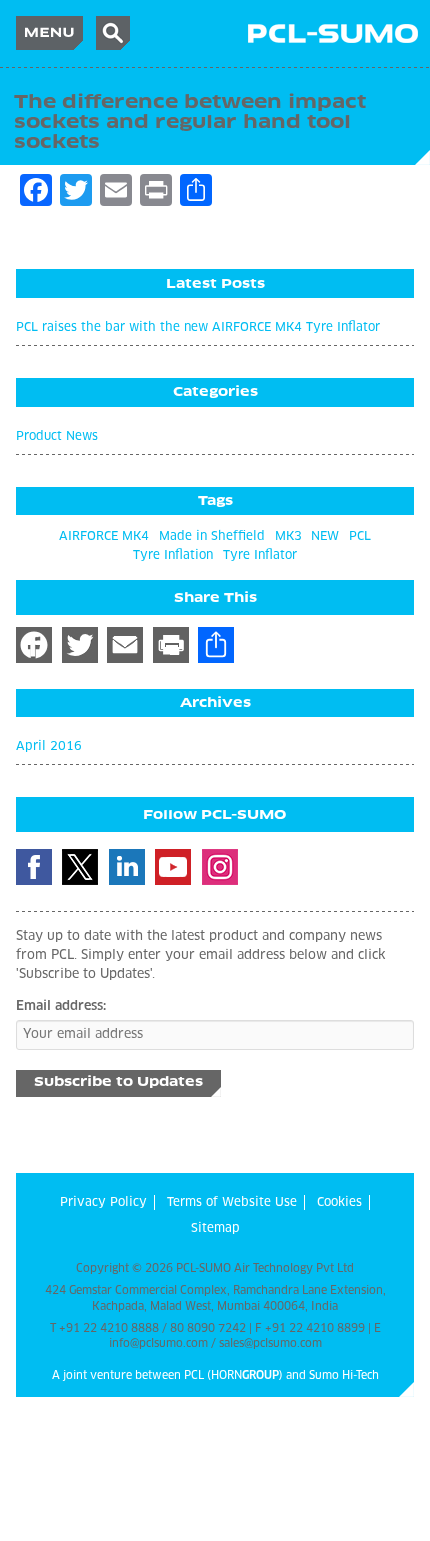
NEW (325, 537)
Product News (57, 437)
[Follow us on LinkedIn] (127, 867)
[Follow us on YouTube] (173, 867)
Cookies (339, 1203)
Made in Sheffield (212, 537)
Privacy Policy (103, 1203)
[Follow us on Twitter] (80, 867)
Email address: (61, 1006)
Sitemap (215, 1229)
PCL (360, 537)
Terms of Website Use (232, 1203)
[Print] (171, 645)
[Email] (125, 645)
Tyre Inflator (260, 556)
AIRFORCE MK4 (104, 537)
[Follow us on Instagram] (220, 867)
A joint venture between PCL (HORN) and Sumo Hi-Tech (215, 1375)
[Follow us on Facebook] (34, 867)
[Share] (216, 645)
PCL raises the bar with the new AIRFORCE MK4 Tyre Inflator (198, 328)
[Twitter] (80, 645)
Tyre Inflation (173, 556)
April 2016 (49, 747)
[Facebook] (34, 645)
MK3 (288, 537)
